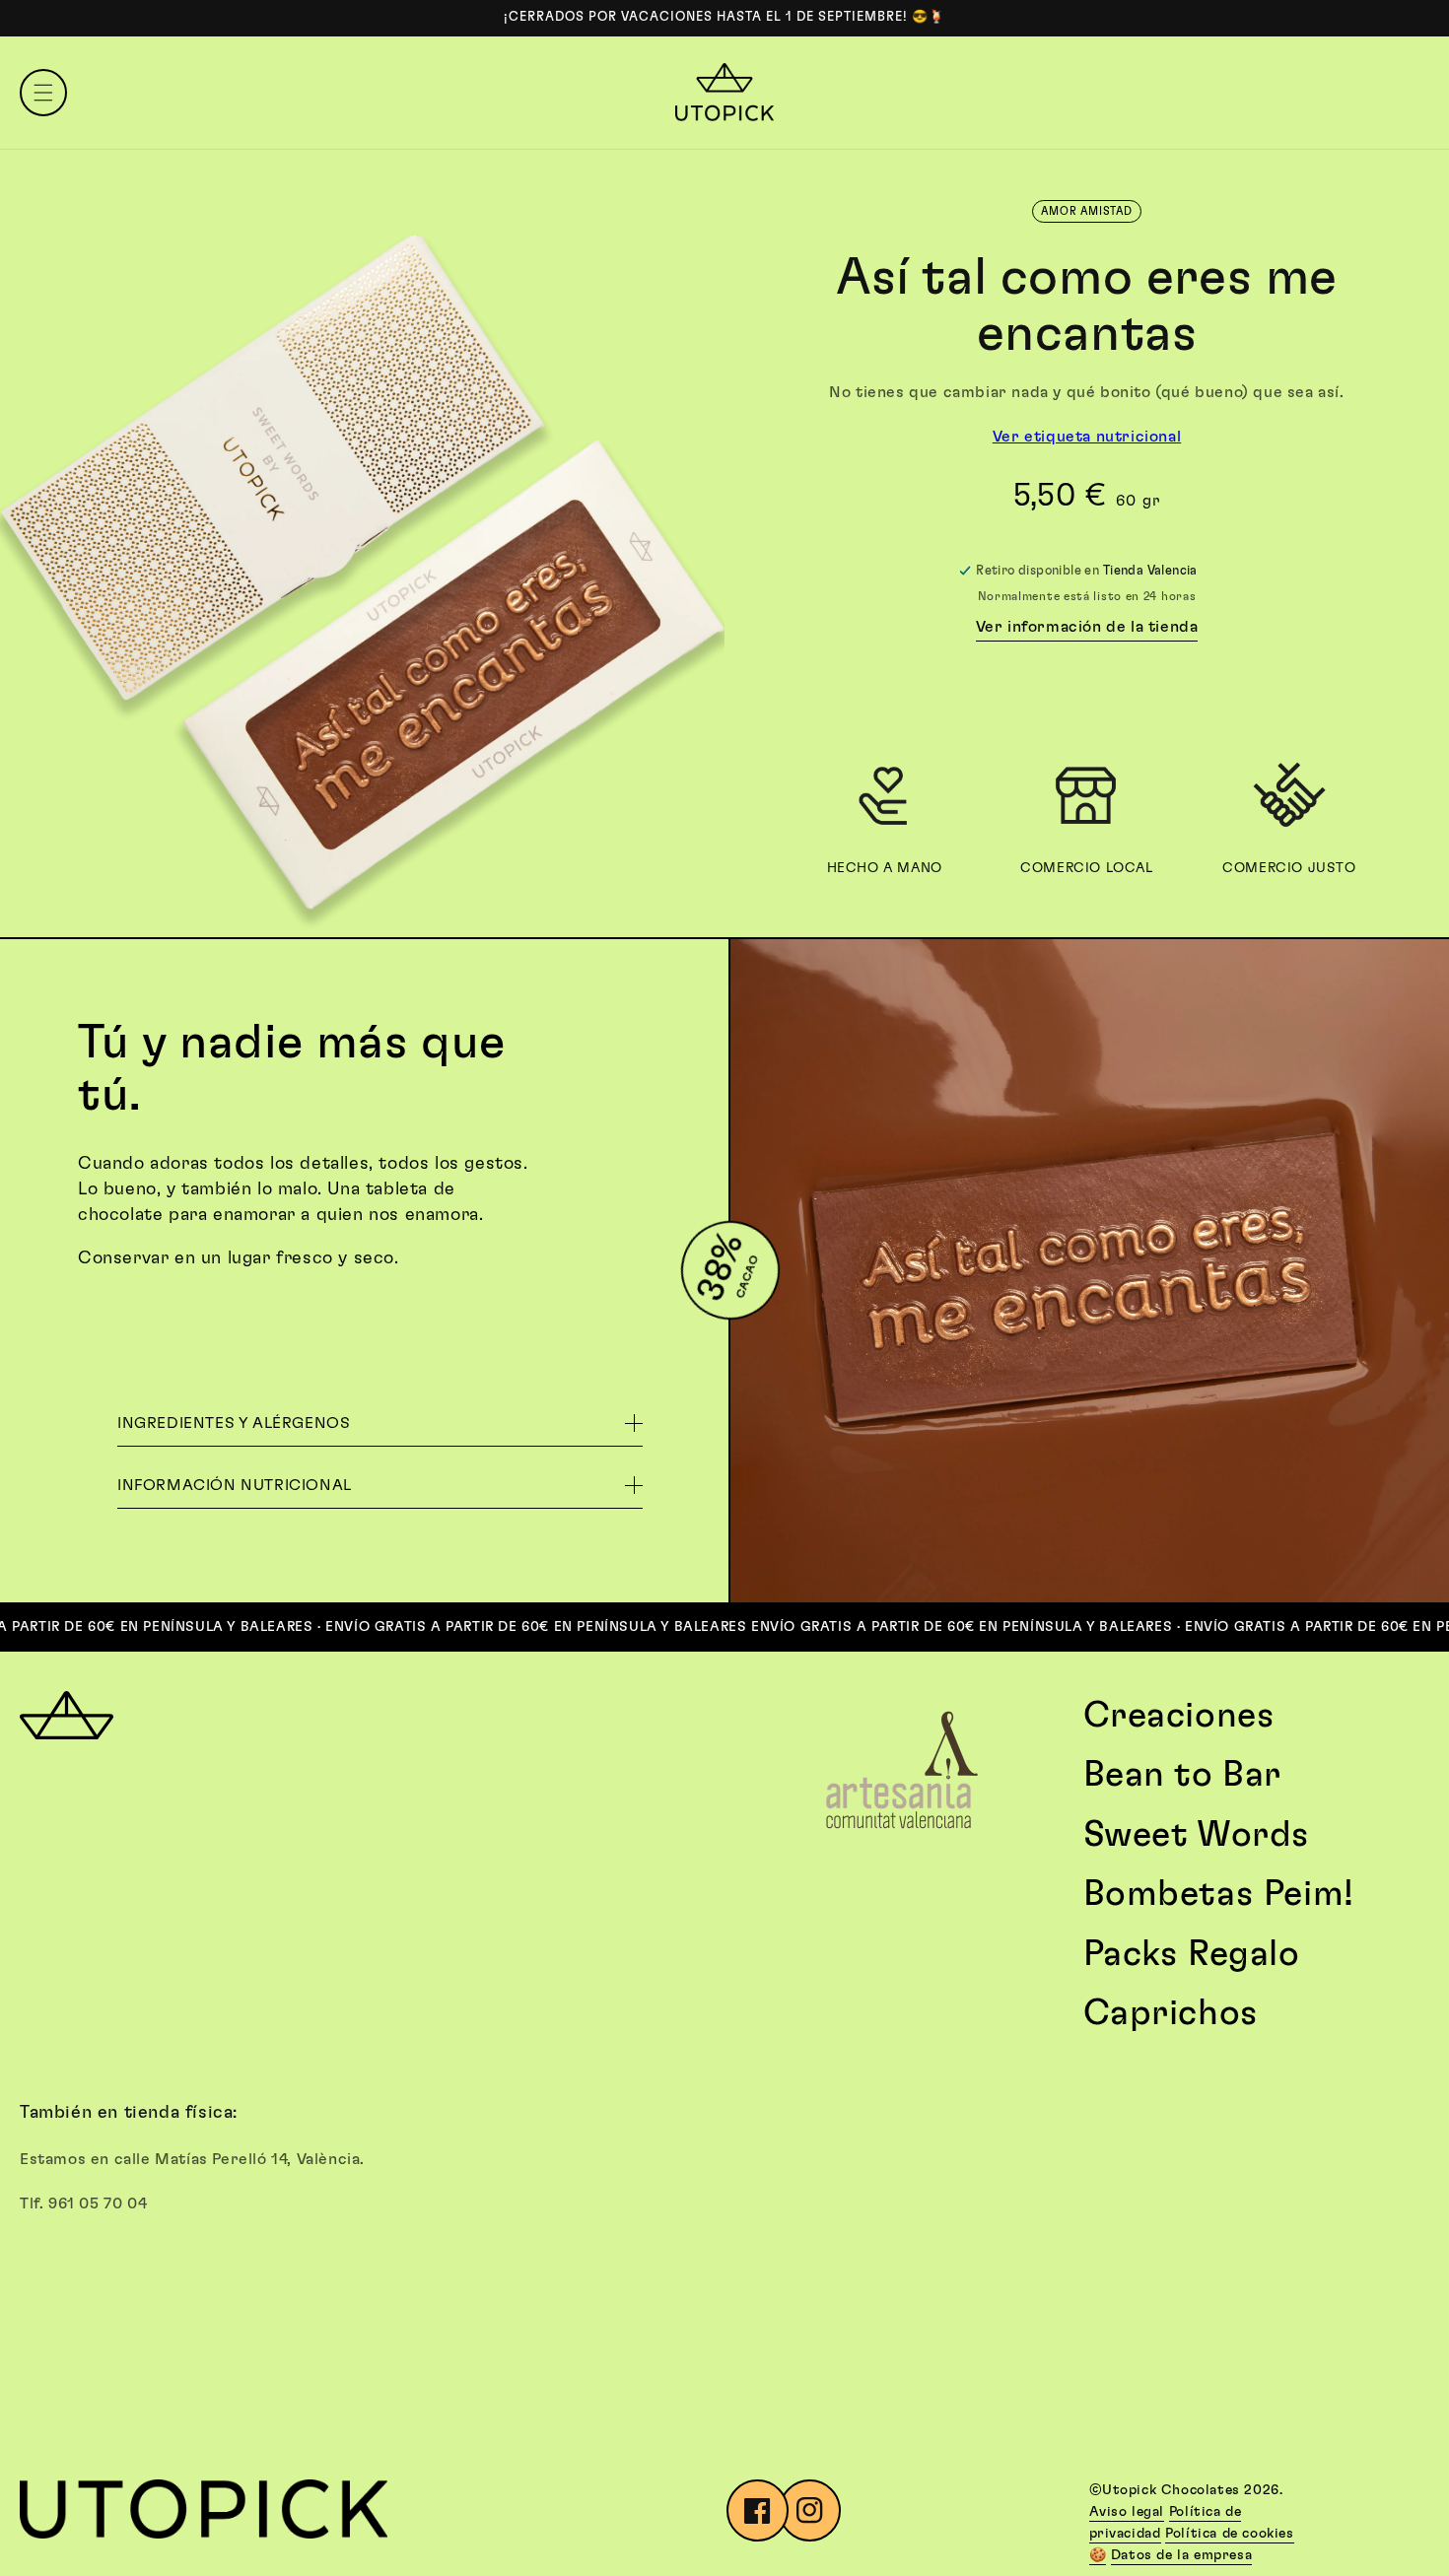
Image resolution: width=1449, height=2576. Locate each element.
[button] (43, 93)
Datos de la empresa (1181, 2555)
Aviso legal (1127, 2512)
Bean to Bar (1183, 1775)
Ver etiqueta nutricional (1087, 437)
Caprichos (1171, 2013)
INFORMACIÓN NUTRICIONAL (235, 1485)
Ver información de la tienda (1087, 627)
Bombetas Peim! (1219, 1894)
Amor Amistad (1087, 211)
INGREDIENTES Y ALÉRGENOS (234, 1423)
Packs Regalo (1192, 1954)
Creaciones (1179, 1716)
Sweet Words (1197, 1835)
